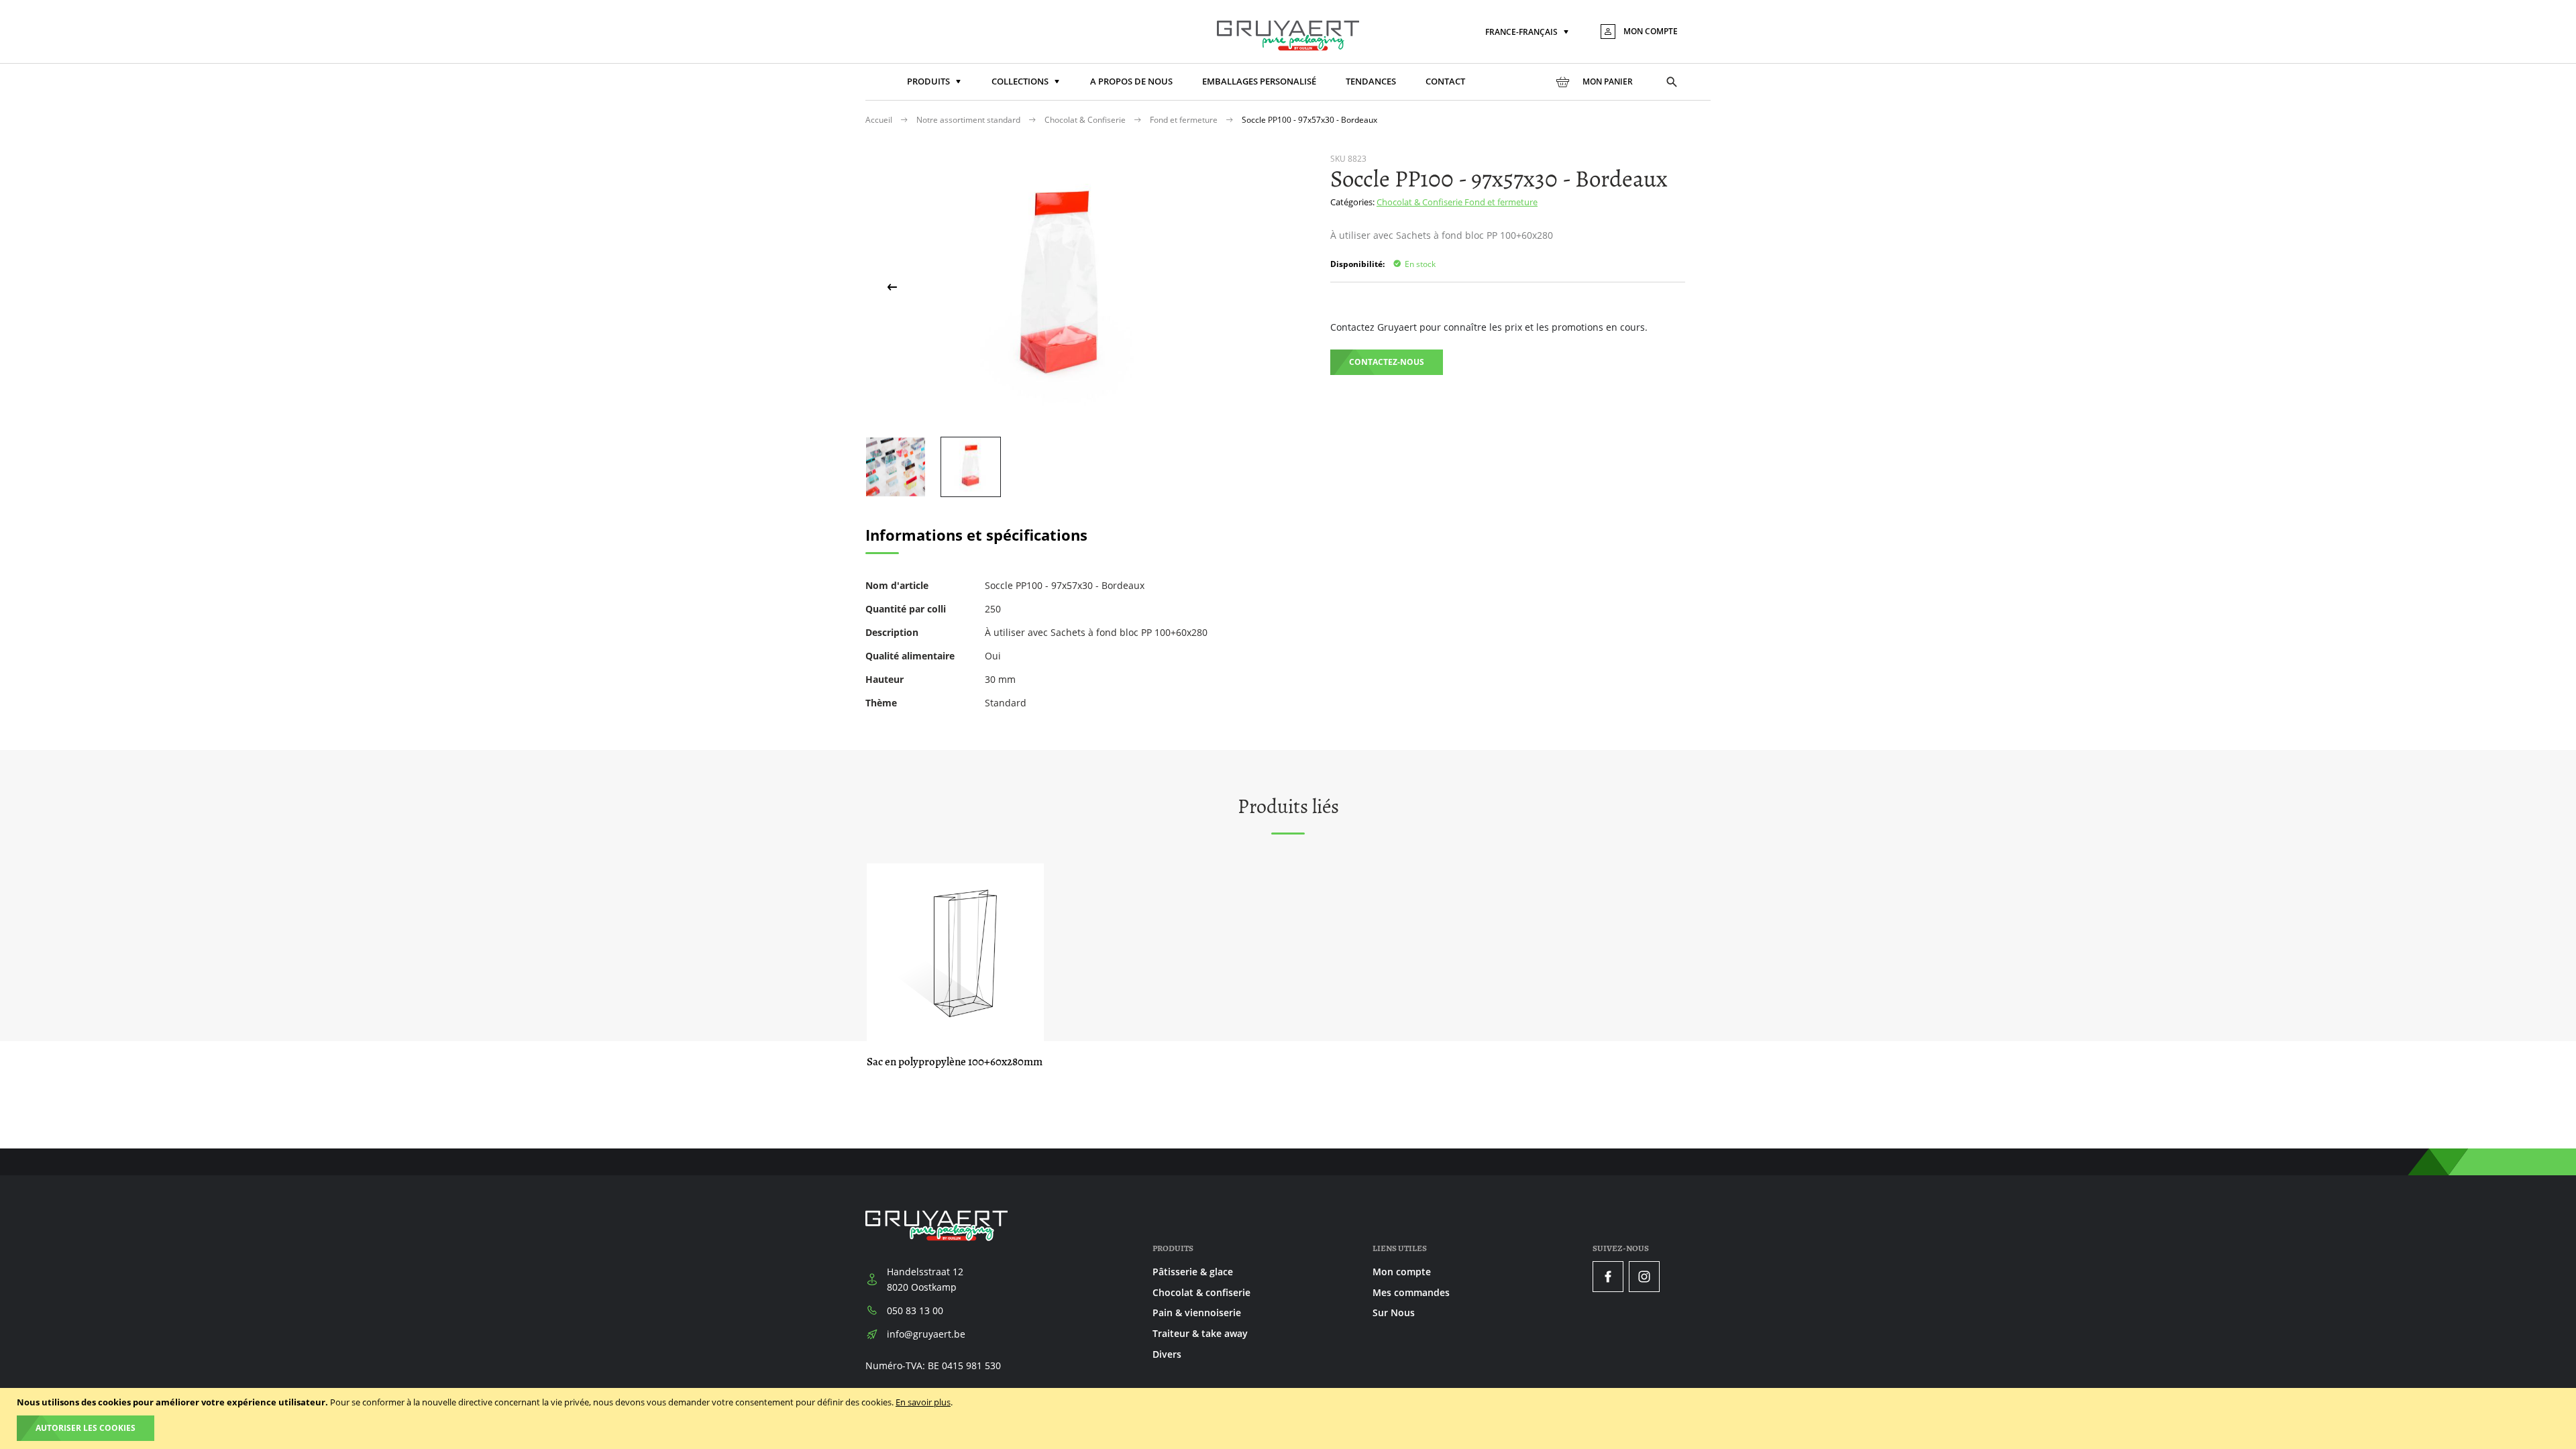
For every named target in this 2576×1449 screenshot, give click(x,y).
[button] (1528, 33)
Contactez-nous (1387, 362)
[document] (1290, 1418)
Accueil (880, 120)
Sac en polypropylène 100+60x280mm (955, 1062)
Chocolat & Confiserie (1086, 120)
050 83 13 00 (915, 1310)
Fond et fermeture (1185, 120)
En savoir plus (923, 1402)
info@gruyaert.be (926, 1334)
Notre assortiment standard (969, 120)
